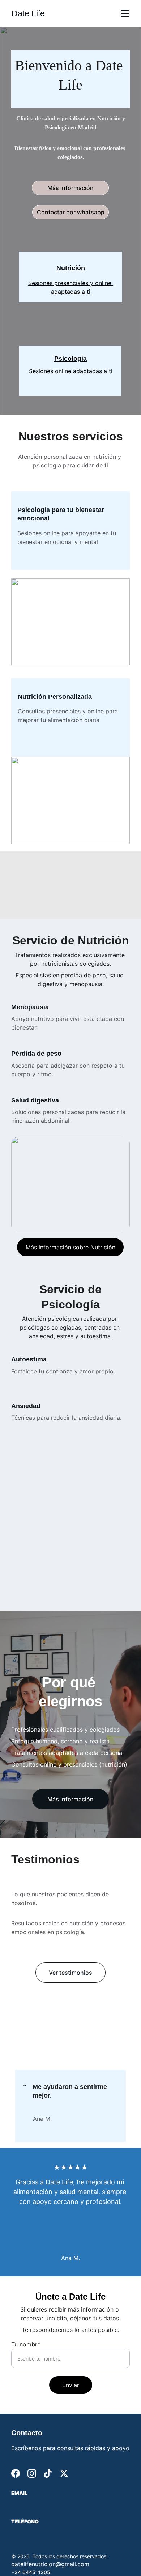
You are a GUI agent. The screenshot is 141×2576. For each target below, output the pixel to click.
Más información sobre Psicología (70, 1605)
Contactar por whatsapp (71, 212)
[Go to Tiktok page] (48, 2473)
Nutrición (71, 268)
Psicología (70, 359)
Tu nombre (26, 2344)
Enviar (71, 2385)
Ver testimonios (70, 1973)
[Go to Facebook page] (16, 2473)
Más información (70, 188)
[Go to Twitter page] (64, 2473)
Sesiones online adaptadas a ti (71, 371)
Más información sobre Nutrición (70, 1247)
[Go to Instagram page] (32, 2473)
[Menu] (125, 13)
